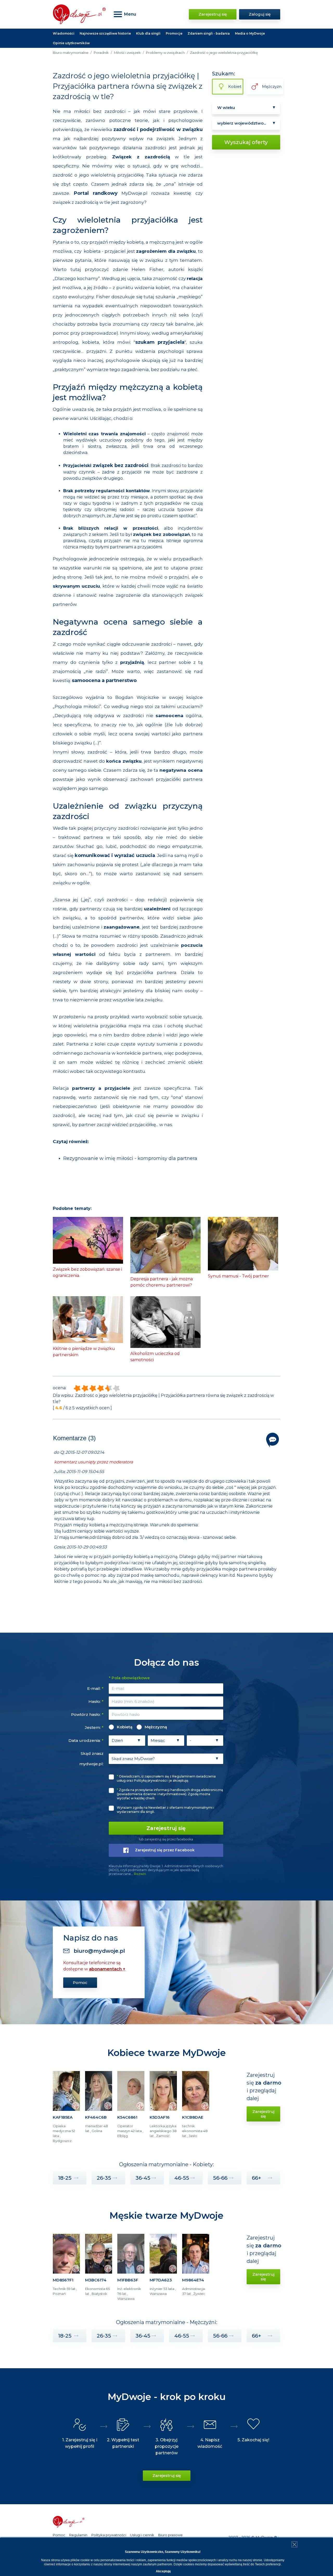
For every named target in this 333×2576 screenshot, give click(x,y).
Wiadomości (64, 33)
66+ (257, 2178)
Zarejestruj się (213, 14)
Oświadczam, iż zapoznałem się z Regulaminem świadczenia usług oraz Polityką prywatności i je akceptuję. (166, 1778)
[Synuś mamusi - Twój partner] (243, 1243)
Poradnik (101, 53)
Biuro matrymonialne (71, 53)
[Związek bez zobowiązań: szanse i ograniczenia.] (88, 1240)
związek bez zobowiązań (161, 534)
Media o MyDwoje (250, 33)
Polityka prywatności (109, 2535)
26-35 (104, 2178)
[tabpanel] (66, 2109)
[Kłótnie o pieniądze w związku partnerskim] (88, 1319)
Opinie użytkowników (71, 43)
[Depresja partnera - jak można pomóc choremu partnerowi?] (165, 1245)
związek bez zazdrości (121, 465)
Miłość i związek (127, 53)
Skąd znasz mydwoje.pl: (91, 1759)
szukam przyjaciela (160, 342)
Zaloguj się (260, 14)
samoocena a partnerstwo (104, 680)
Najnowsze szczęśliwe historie (105, 33)
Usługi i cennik (142, 2535)
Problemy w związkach (165, 53)
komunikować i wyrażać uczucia (115, 855)
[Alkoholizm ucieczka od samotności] (165, 1322)
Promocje (174, 33)
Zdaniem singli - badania (209, 33)
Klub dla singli (148, 33)
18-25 (65, 2178)
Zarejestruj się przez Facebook (165, 1850)
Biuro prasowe (170, 2535)
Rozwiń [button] (140, 1874)
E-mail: (95, 1688)
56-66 (220, 2178)
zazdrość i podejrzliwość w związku (158, 129)
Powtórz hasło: (87, 1714)
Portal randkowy (96, 193)
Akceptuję (163, 2571)
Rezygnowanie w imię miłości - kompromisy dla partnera (130, 1158)
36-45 (143, 2178)
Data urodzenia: (86, 1740)
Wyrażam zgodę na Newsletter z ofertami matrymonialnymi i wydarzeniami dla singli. (165, 1810)
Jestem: (94, 1727)
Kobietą (125, 1727)
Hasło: (96, 1701)
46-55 (182, 2178)
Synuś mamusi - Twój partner (238, 1276)
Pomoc (80, 1983)
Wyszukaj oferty (246, 142)
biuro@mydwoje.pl (99, 1951)
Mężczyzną (156, 1727)
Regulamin (78, 2535)
